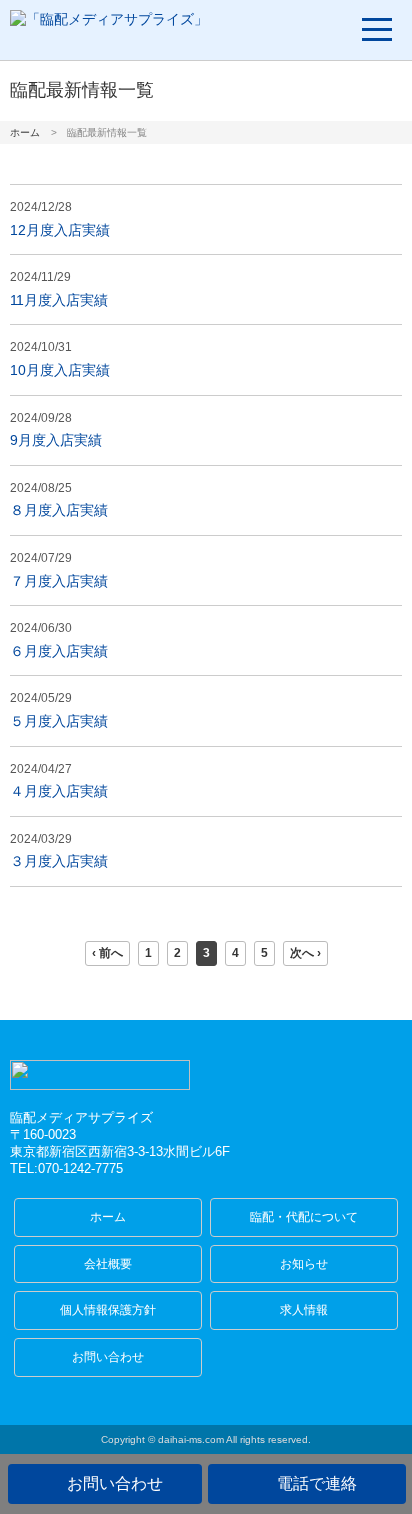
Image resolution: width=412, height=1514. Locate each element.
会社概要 (108, 1264)
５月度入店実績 (59, 721)
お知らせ (304, 1264)
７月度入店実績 (59, 581)
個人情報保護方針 (108, 1310)
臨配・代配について (304, 1217)
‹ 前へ (107, 953)
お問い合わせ (108, 1357)
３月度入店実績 (59, 861)
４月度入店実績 (59, 791)
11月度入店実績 (59, 300)
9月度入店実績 (56, 440)
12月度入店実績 (60, 230)
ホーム (25, 132)
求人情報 (304, 1310)
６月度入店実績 (59, 651)
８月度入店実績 (59, 510)
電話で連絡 (317, 1483)
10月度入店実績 (60, 370)
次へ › (305, 953)
